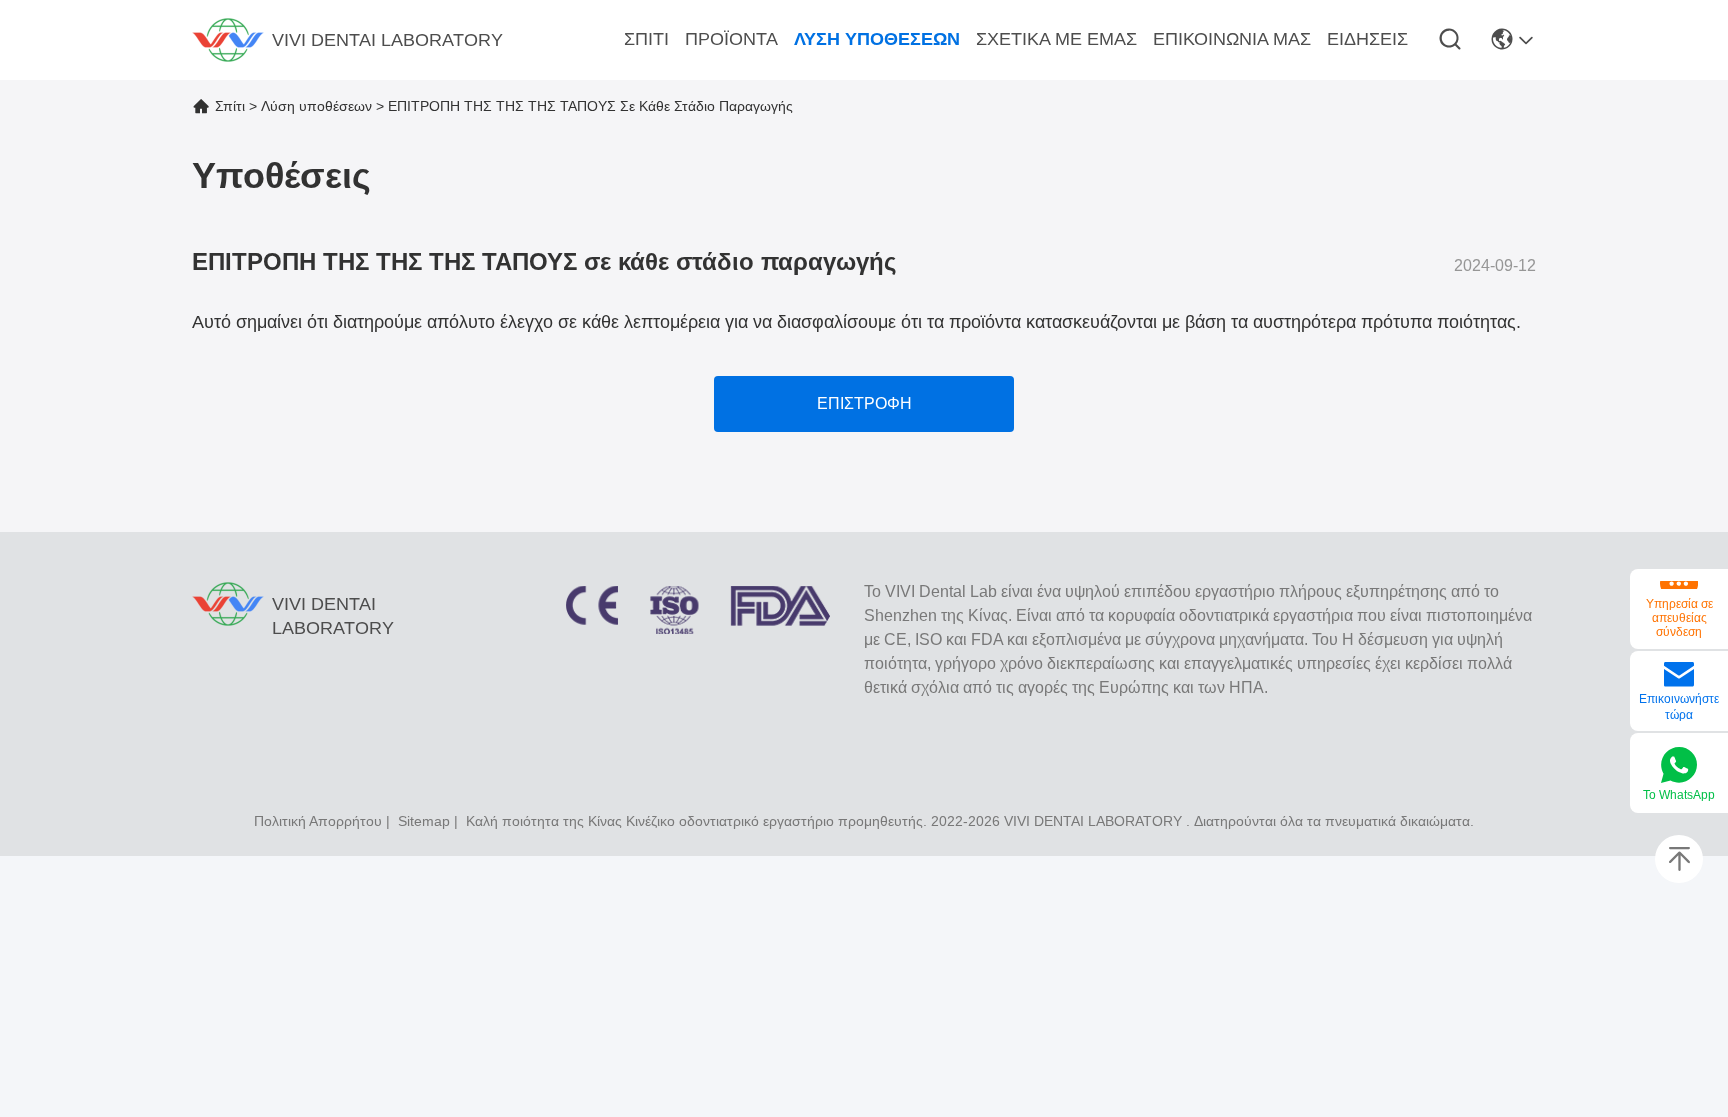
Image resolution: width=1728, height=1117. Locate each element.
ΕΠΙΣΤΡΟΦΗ (864, 403)
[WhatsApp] (1679, 766)
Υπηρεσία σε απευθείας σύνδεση (1679, 618)
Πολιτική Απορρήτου (318, 821)
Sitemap (424, 821)
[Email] (1679, 676)
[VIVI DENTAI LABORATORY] (228, 40)
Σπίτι (230, 106)
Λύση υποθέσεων (316, 106)
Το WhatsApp (1679, 795)
